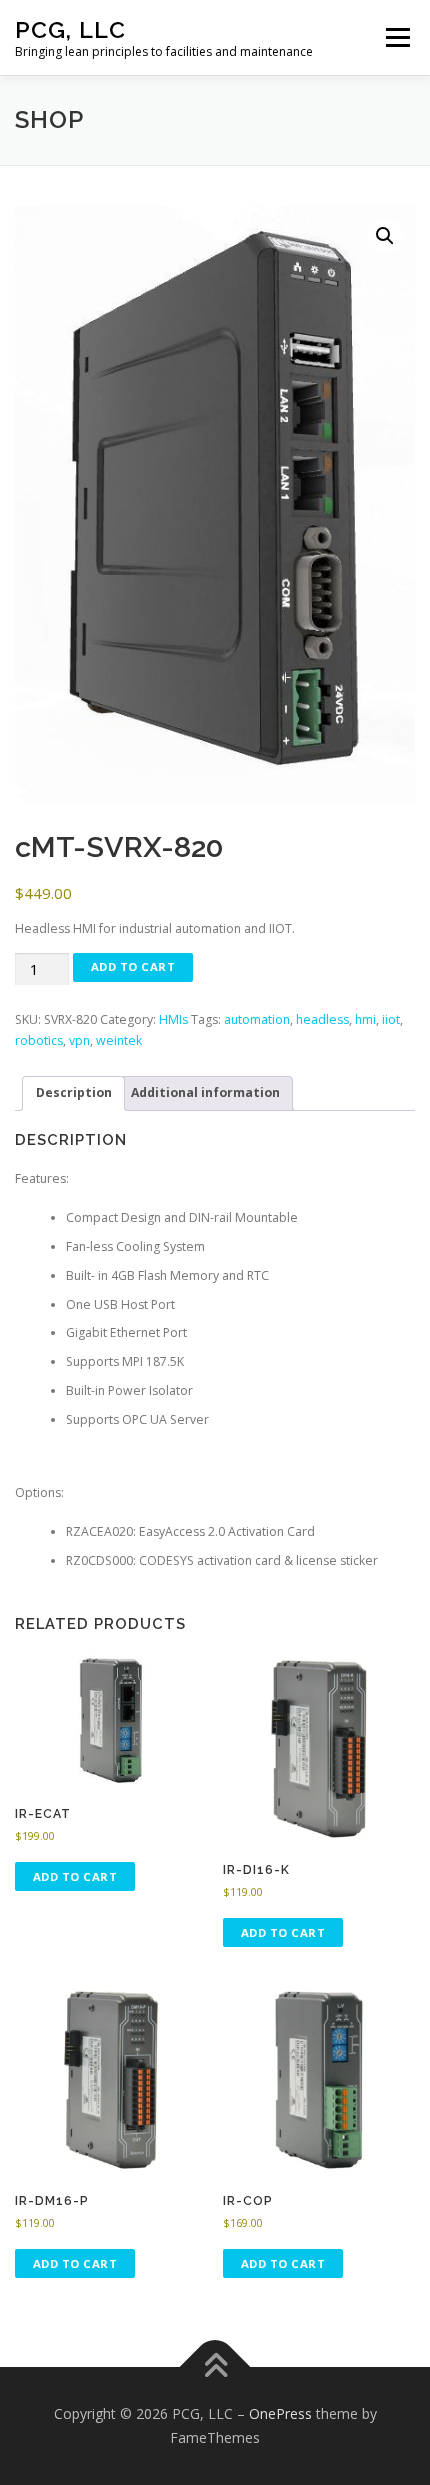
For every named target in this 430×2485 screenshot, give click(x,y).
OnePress (280, 2413)
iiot (391, 1019)
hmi (365, 1019)
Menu (396, 37)
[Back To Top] (215, 2367)
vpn (79, 1040)
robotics (39, 1040)
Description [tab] (74, 1092)
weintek (119, 1040)
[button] (385, 236)
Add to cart (133, 966)
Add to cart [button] (75, 1876)
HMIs (173, 1019)
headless (322, 1019)
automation (257, 1019)
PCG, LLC (70, 29)
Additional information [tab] (205, 1092)
